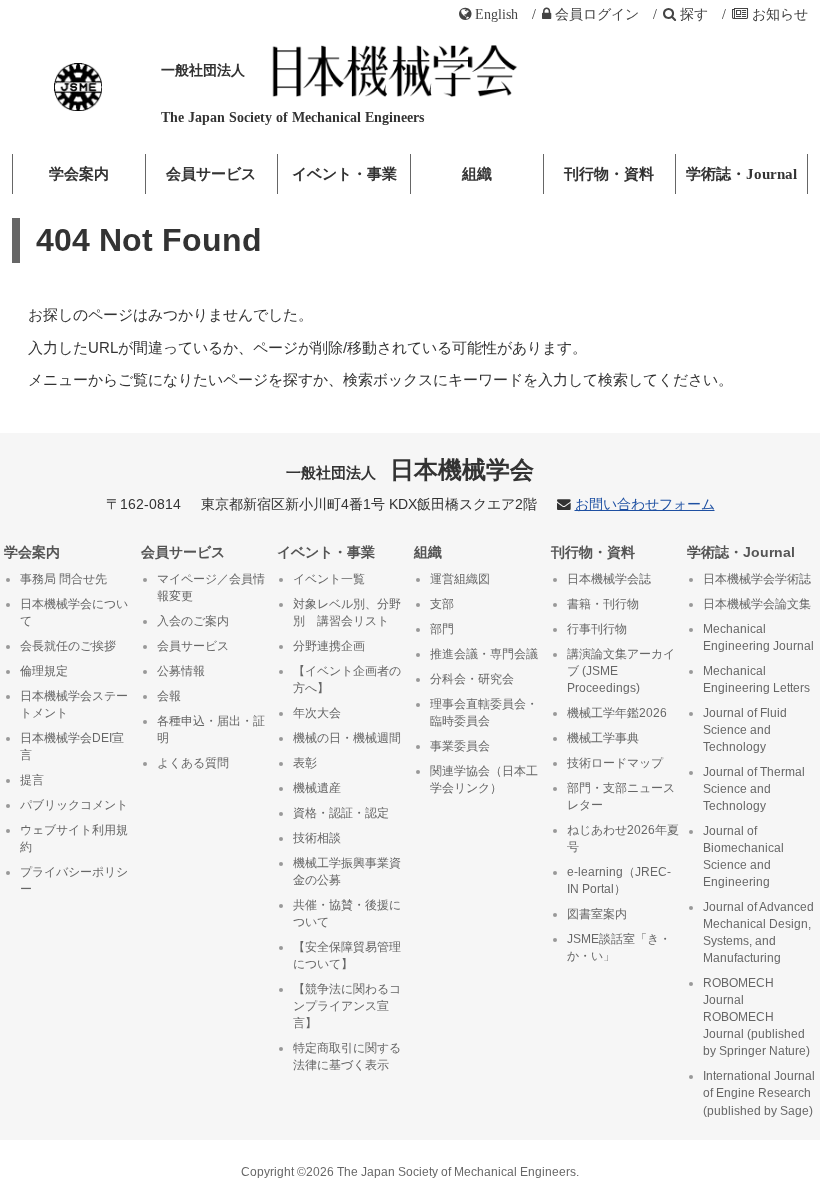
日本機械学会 (410, 469)
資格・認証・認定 (341, 813)
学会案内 (79, 174)
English (496, 14)
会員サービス (211, 174)
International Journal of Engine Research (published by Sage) (759, 1093)
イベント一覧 (329, 579)
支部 (442, 604)
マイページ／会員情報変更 (211, 587)
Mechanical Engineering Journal (758, 637)
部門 (442, 629)
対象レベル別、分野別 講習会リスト (347, 612)
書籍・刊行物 (603, 604)
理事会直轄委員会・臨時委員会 (484, 712)
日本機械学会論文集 (757, 604)
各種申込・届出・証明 (211, 729)
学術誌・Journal (741, 174)
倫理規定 (44, 671)
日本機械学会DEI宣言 (72, 746)
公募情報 (181, 671)
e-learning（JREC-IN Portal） (619, 880)
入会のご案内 (193, 621)
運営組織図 (460, 579)
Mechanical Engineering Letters (756, 679)
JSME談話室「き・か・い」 (619, 947)
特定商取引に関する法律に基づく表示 (347, 1056)
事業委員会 (460, 746)
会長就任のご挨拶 (68, 646)
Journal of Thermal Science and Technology (754, 789)
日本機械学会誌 (609, 579)
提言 (32, 780)
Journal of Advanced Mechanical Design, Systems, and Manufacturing (758, 932)
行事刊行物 (597, 629)
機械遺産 (317, 788)
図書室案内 (597, 914)
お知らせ (780, 14)
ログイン (597, 14)
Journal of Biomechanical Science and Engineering (743, 856)
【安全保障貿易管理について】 (347, 955)
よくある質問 (193, 763)
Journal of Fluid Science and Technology (745, 730)
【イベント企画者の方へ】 (347, 679)
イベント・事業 (344, 174)
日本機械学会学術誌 (757, 579)
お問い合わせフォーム (645, 504)
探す (694, 14)
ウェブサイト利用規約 (74, 838)
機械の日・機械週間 (347, 738)
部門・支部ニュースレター (621, 796)
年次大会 (317, 713)
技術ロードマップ (615, 763)
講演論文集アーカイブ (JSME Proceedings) (621, 671)
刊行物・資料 (609, 174)
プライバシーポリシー (74, 880)
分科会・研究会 (472, 679)
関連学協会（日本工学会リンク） (484, 779)
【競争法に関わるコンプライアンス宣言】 (347, 1006)
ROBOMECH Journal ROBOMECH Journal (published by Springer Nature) (756, 1017)
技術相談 (317, 838)
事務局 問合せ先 (63, 579)
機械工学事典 (603, 738)
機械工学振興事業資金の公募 (347, 871)
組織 (477, 174)
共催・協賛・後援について (347, 913)
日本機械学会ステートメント (74, 704)
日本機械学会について (74, 612)
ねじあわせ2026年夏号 (623, 838)
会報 (169, 696)
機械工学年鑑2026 (617, 713)
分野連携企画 (329, 646)
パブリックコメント (74, 805)
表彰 (305, 763)
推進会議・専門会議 (484, 654)
